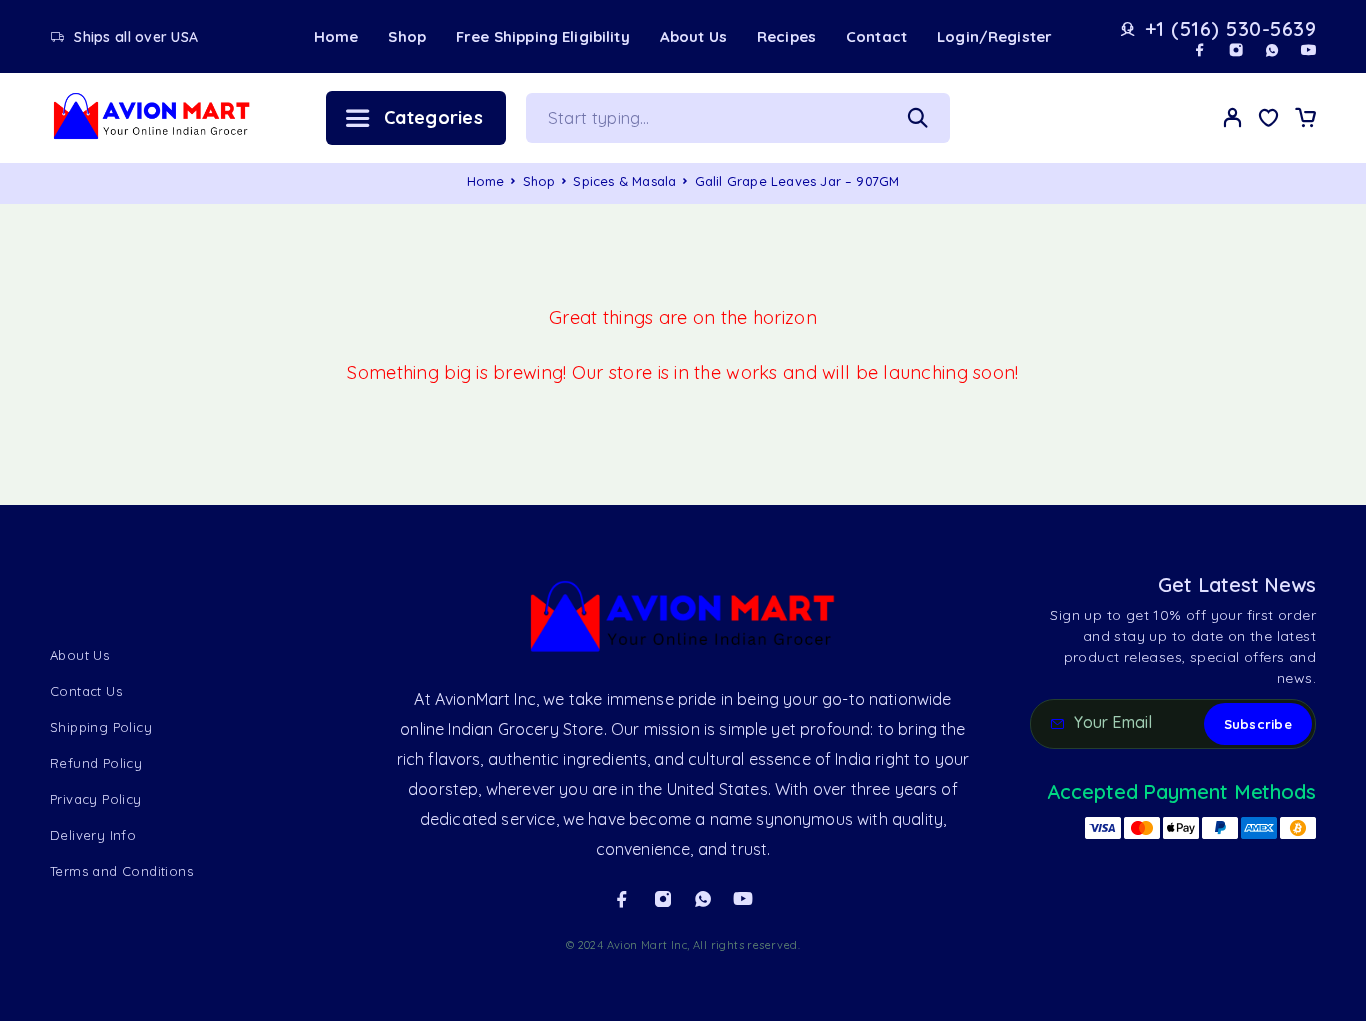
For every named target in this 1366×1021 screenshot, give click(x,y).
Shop (407, 36)
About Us (693, 36)
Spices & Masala (624, 181)
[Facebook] (1200, 50)
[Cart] (1305, 120)
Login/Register (994, 36)
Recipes (786, 36)
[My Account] (1233, 117)
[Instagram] (1236, 50)
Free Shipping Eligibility (543, 36)
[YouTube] (1308, 50)
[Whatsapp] (1272, 50)
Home (336, 36)
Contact (876, 36)
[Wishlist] (1269, 120)
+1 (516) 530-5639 (1231, 29)
